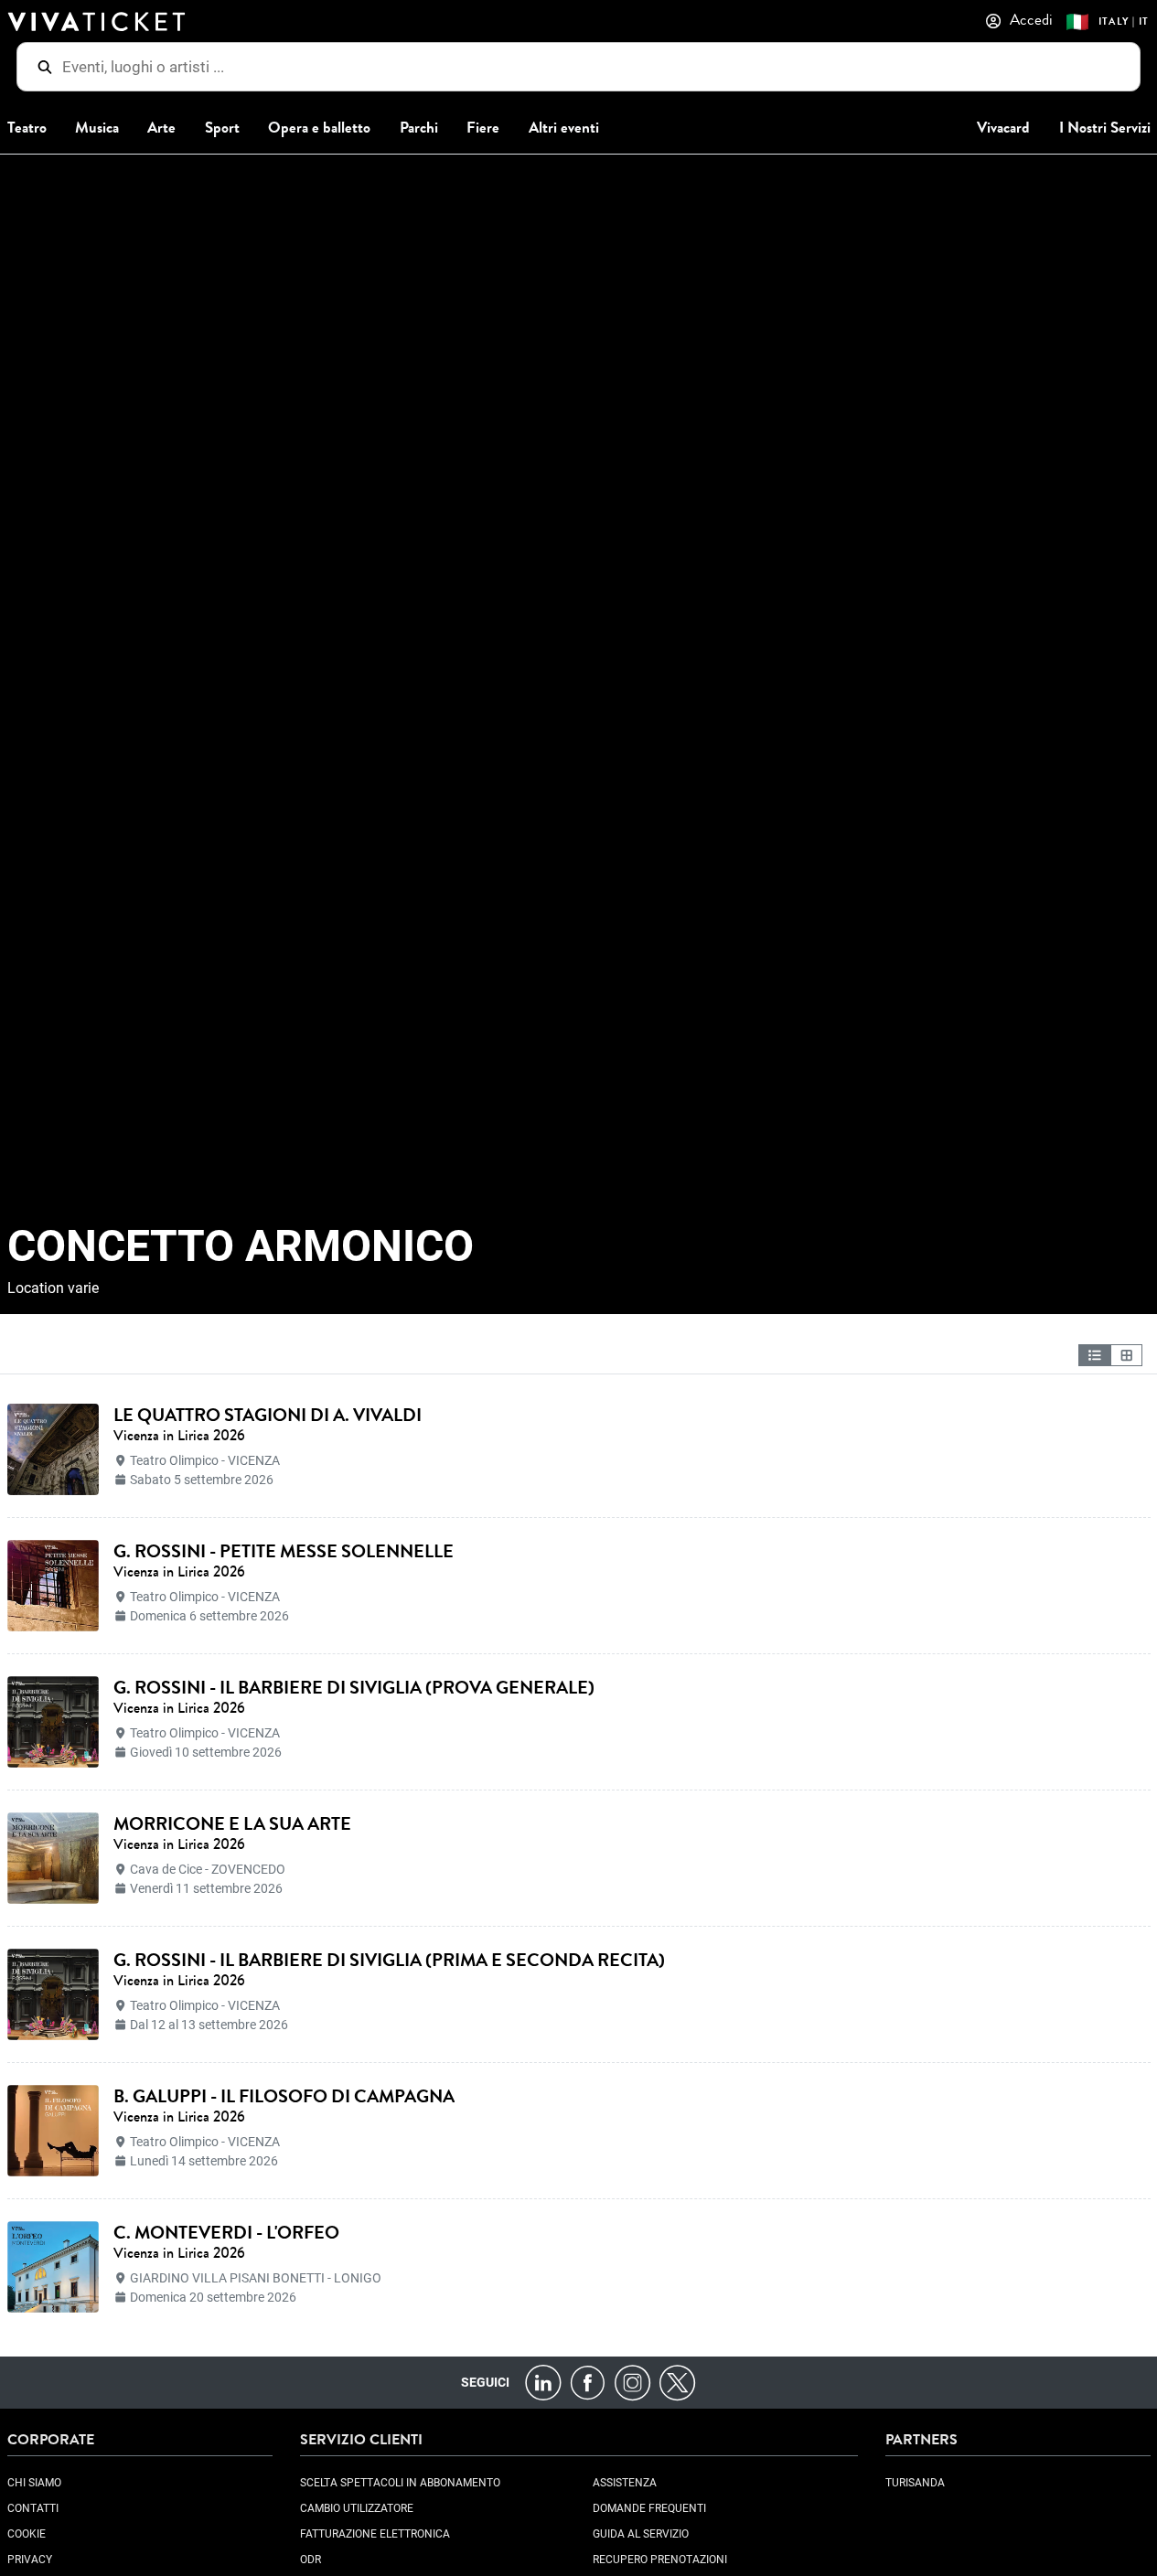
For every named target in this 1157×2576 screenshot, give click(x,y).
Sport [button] (222, 128)
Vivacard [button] (1003, 128)
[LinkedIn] (543, 2382)
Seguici (485, 2382)
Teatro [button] (27, 128)
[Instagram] (632, 2382)
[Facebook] (588, 2382)
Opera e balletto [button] (319, 128)
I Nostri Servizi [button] (1105, 128)
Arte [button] (161, 128)
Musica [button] (97, 128)
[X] (677, 2382)
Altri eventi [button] (564, 128)
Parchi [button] (419, 128)
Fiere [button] (483, 128)
